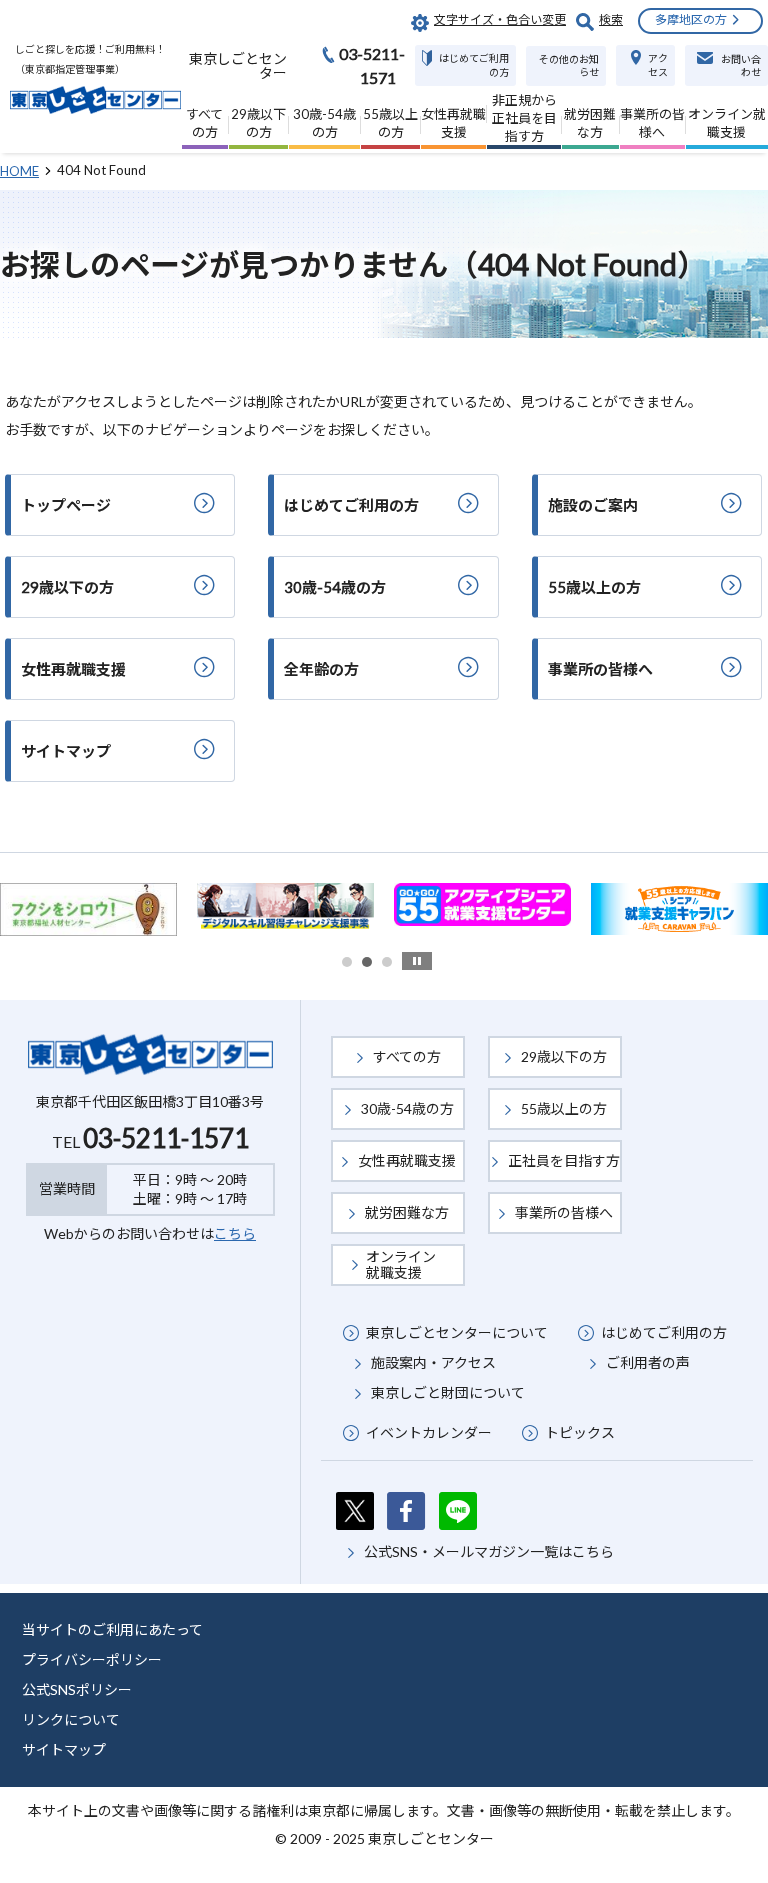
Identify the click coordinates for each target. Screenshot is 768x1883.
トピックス (580, 1432)
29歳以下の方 (564, 1056)
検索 (611, 19)
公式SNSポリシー (77, 1689)
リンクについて (71, 1719)
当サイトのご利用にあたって (112, 1629)
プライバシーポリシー (92, 1659)
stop (417, 961)
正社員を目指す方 (564, 1160)
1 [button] (347, 962)
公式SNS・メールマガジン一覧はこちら (489, 1551)
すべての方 (407, 1056)
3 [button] (387, 962)
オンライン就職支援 (401, 1264)
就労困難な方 (407, 1212)
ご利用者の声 (648, 1362)
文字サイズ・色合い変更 (500, 19)
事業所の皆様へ (564, 1212)
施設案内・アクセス (433, 1362)
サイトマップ (64, 1749)
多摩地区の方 (691, 19)
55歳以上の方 (564, 1108)
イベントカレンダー (429, 1432)
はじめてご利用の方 (664, 1332)
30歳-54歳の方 (407, 1108)
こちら (235, 1233)
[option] (178, 905)
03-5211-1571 (166, 1138)
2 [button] (367, 962)
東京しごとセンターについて (457, 1332)
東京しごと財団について (448, 1392)
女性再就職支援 (407, 1160)
